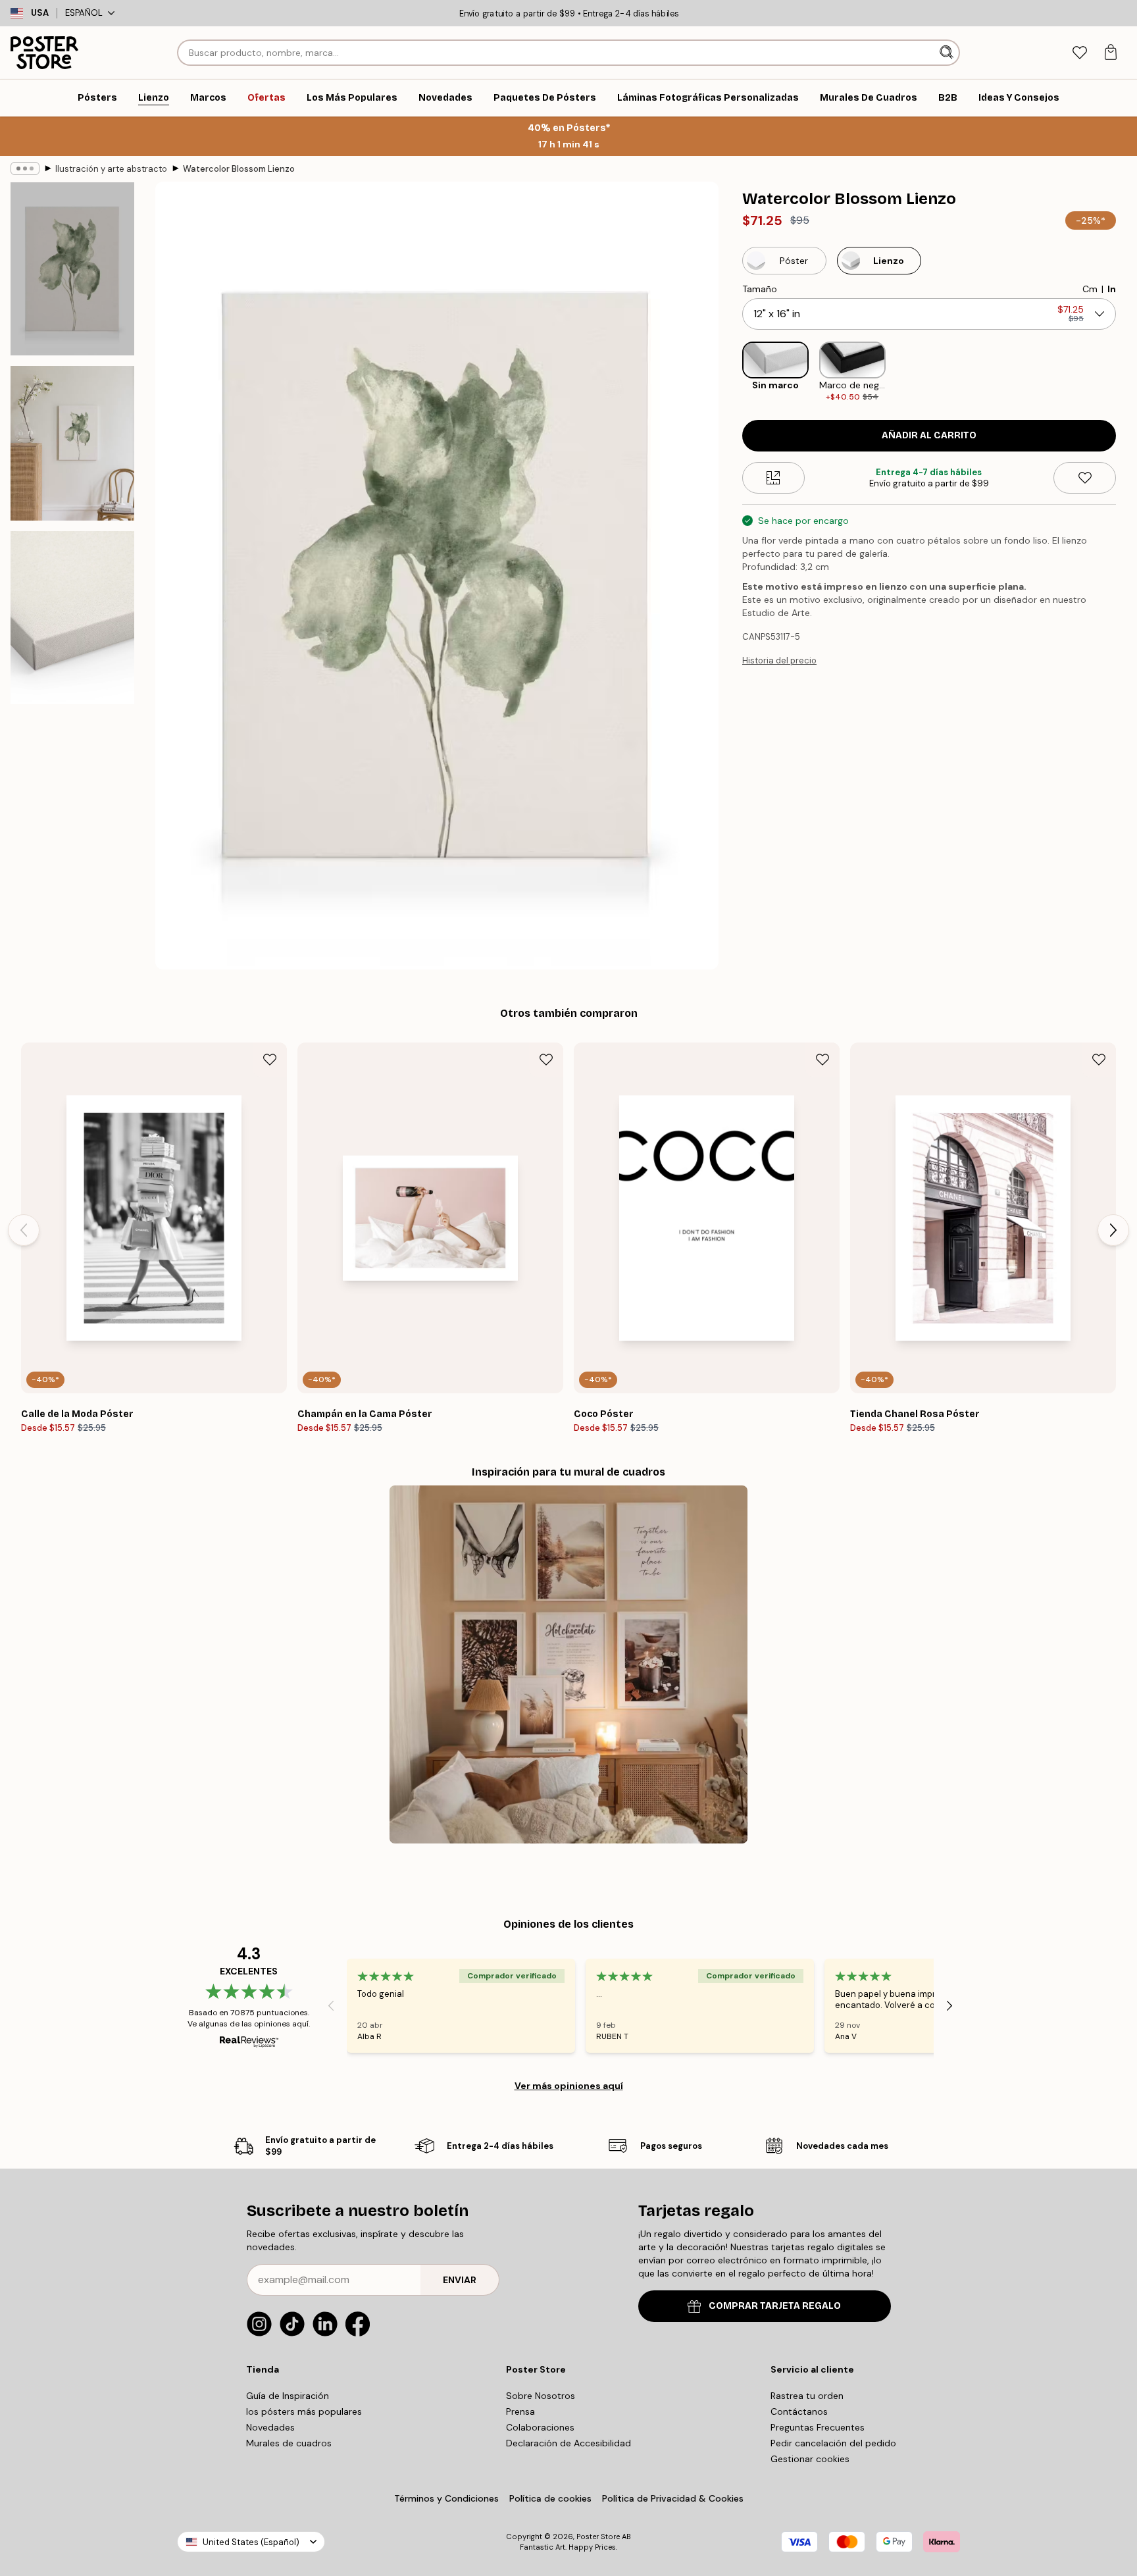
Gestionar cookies (810, 2459)
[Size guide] (773, 478)
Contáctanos (799, 2411)
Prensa (520, 2411)
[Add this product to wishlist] (1085, 478)
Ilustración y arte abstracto (111, 169)
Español (84, 13)
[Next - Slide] (1126, 372)
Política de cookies (550, 2498)
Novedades (270, 2427)
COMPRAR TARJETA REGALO (775, 2306)
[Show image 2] (72, 443)
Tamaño (760, 289)
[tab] (1079, 53)
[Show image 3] (72, 618)
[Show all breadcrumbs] (25, 168)
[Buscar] (948, 53)
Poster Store (598, 2537)
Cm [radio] (1090, 289)
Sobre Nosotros (541, 2396)
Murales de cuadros (289, 2443)
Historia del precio (779, 660)
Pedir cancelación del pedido (833, 2443)
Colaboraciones (540, 2427)
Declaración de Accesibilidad (568, 2443)
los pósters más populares (304, 2411)
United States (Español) (251, 2542)
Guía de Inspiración (288, 2396)
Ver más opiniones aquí (569, 2086)
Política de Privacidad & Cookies (673, 2498)
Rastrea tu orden (807, 2396)
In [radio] (1112, 289)
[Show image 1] (72, 269)
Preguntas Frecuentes (818, 2427)
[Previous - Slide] (732, 372)
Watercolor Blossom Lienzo (239, 169)
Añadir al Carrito (929, 435)
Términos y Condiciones (446, 2498)
